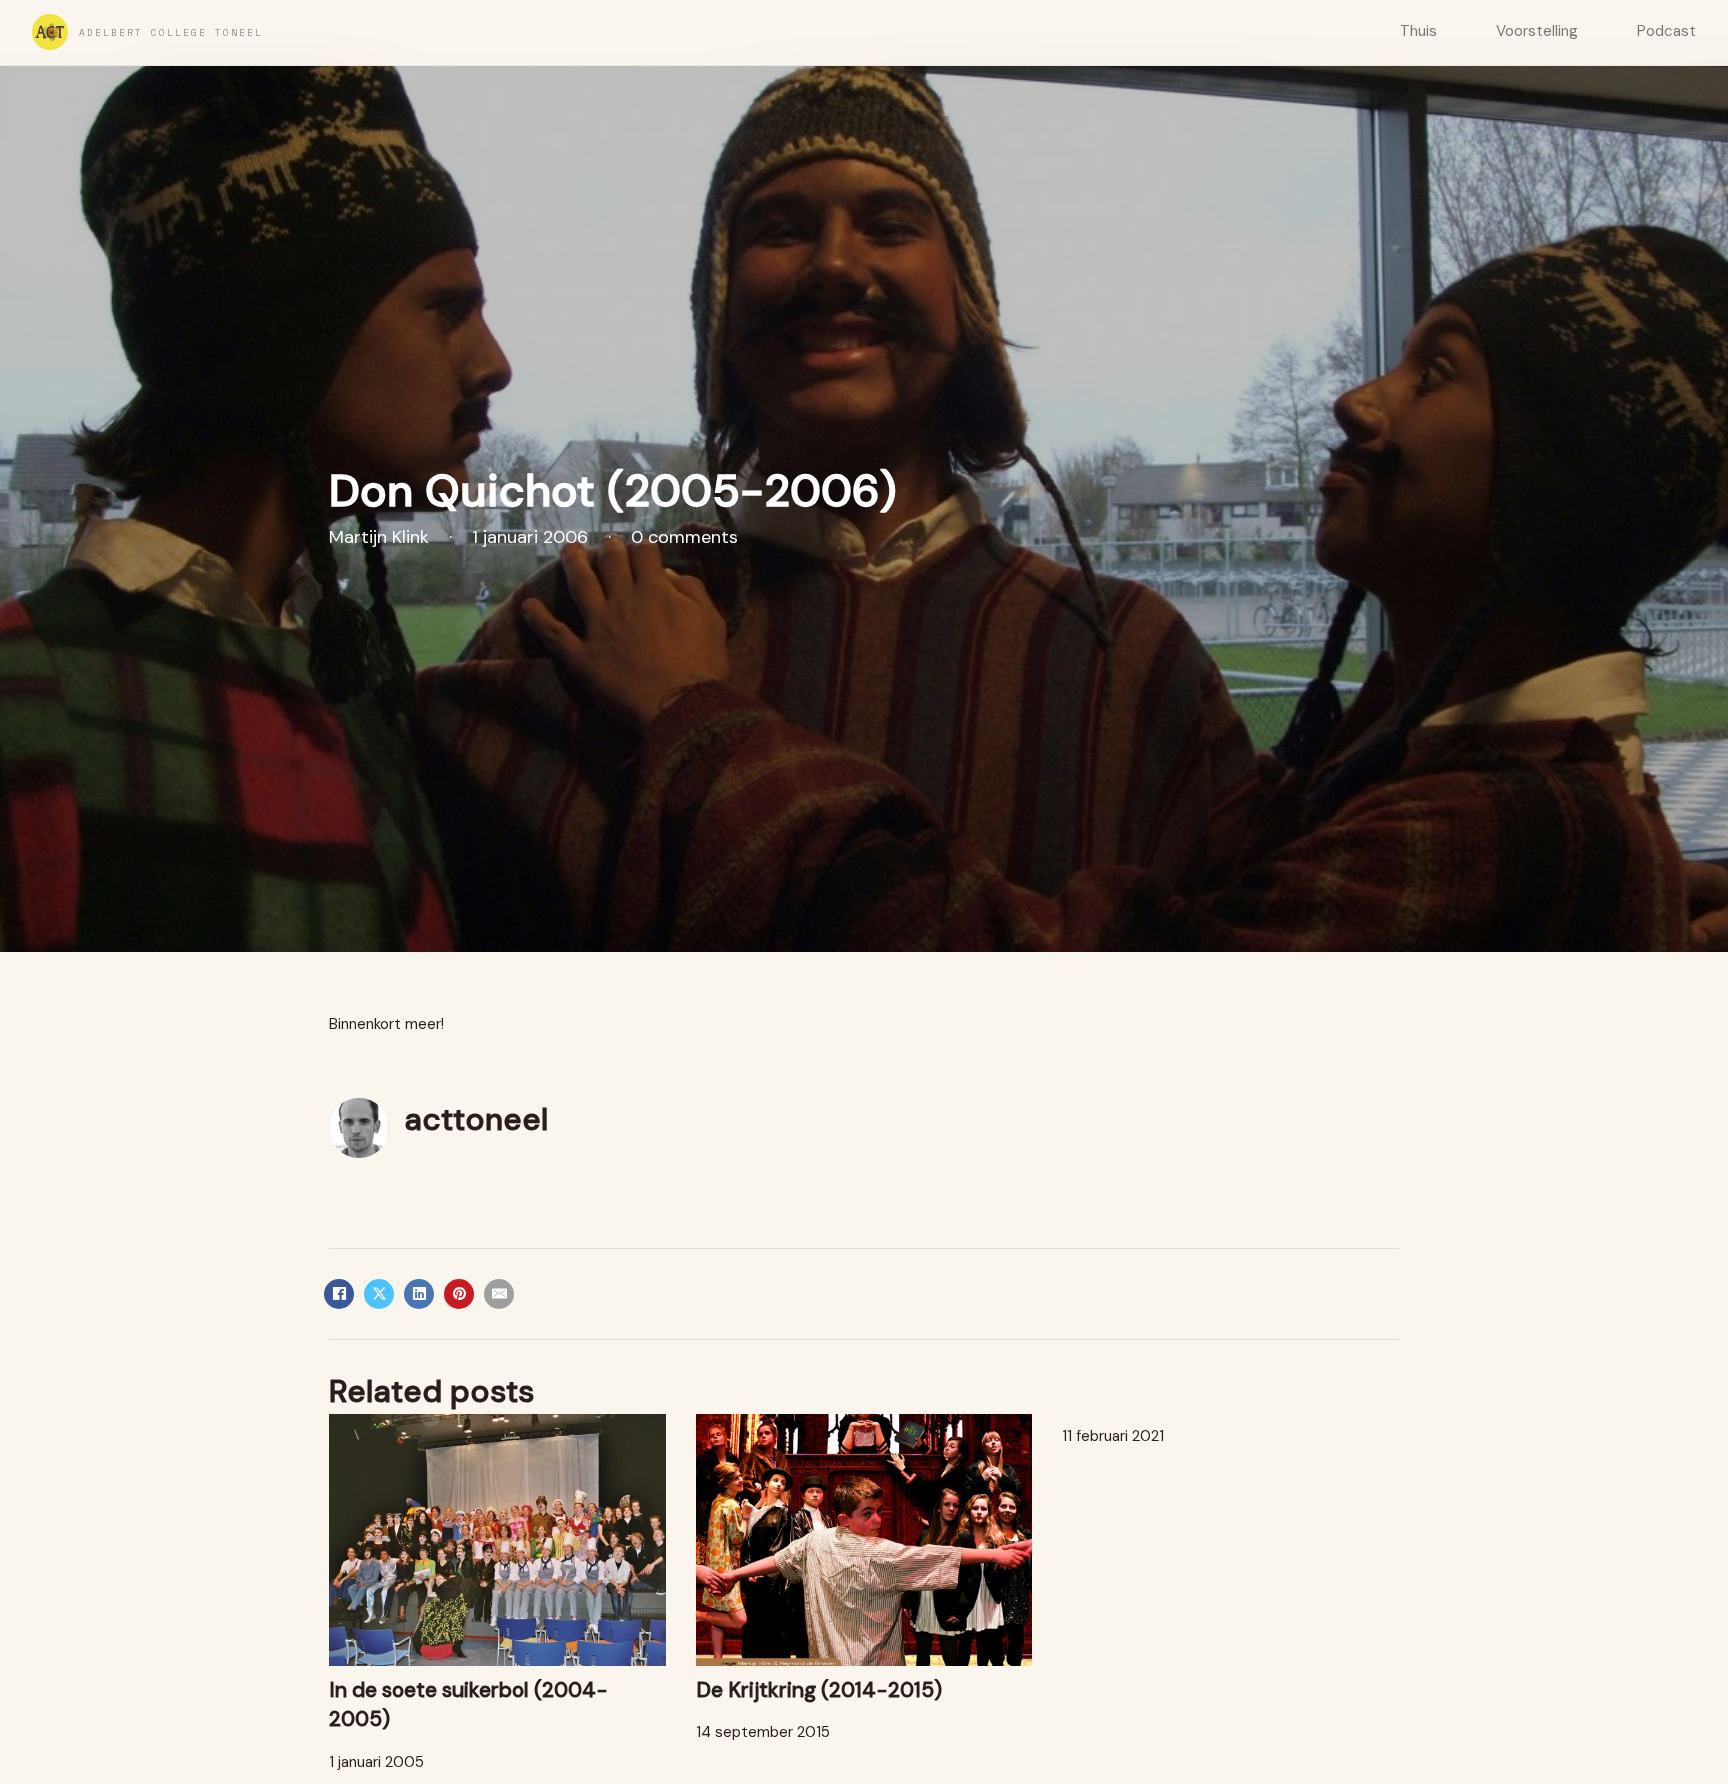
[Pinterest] (459, 1294)
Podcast (1666, 31)
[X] (379, 1294)
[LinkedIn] (419, 1294)
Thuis (1418, 31)
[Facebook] (339, 1294)
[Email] (499, 1294)
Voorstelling (1537, 31)
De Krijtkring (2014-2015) (819, 1690)
